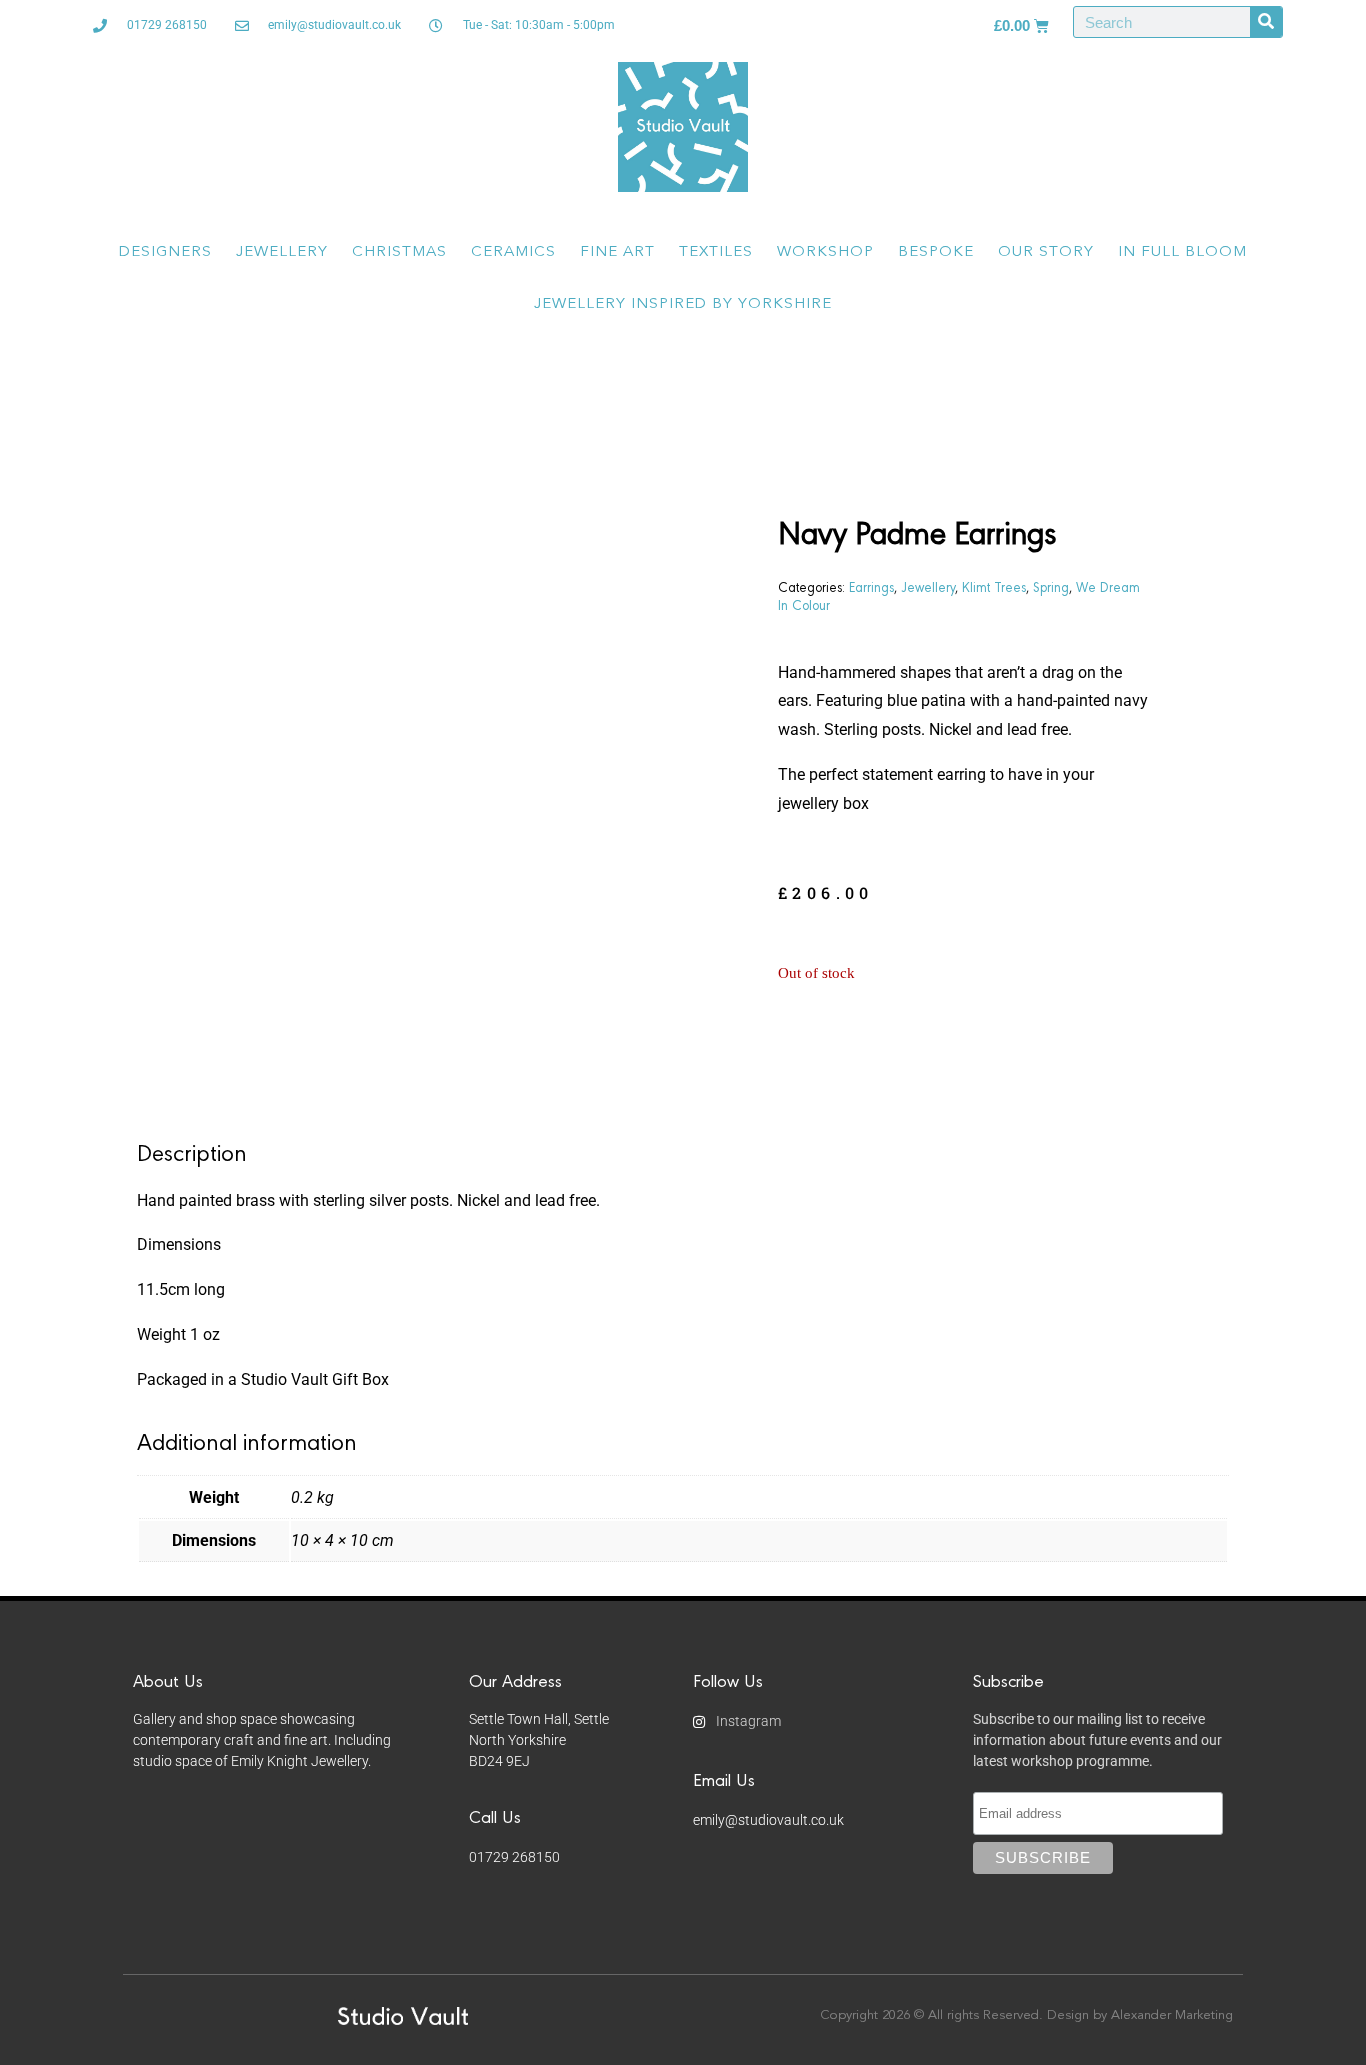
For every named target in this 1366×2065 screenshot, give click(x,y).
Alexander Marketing (1172, 2015)
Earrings (871, 586)
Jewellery (282, 252)
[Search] (1266, 22)
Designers (165, 252)
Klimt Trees (994, 586)
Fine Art (617, 252)
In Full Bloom (1182, 252)
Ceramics (513, 252)
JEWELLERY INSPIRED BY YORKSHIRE (683, 304)
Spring (1051, 586)
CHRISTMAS (399, 252)
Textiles (716, 252)
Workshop (825, 252)
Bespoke (936, 252)
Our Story (1046, 252)
